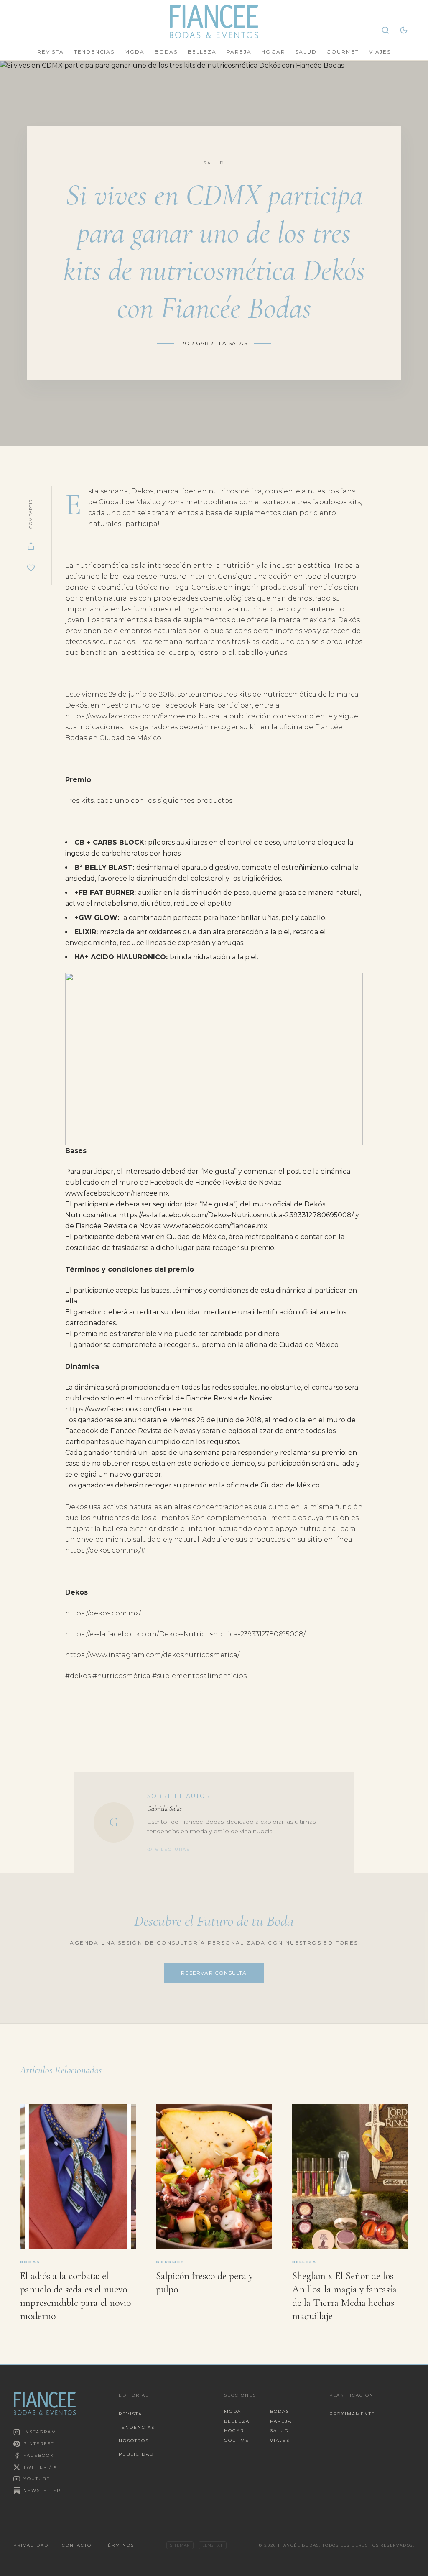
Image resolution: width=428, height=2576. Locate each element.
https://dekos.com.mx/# (105, 1550)
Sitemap (180, 2545)
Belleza (202, 52)
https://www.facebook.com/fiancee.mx (131, 716)
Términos (120, 2545)
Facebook (39, 2455)
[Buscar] (385, 30)
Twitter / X (40, 2467)
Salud (306, 52)
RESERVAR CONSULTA (214, 1973)
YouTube (37, 2479)
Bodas (166, 52)
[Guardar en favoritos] (31, 568)
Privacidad (31, 2545)
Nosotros (134, 2441)
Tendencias (94, 52)
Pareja (239, 52)
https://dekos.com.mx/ (103, 1613)
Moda (135, 52)
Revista (51, 52)
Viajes (380, 52)
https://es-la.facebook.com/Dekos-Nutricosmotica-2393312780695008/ (236, 1215)
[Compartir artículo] (31, 546)
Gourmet (343, 52)
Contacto (77, 2545)
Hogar (273, 52)
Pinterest (39, 2444)
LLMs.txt (213, 2545)
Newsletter (42, 2490)
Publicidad (136, 2454)
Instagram (40, 2432)
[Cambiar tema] (404, 30)
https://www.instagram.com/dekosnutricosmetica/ (152, 1655)
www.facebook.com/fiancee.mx (117, 1193)
